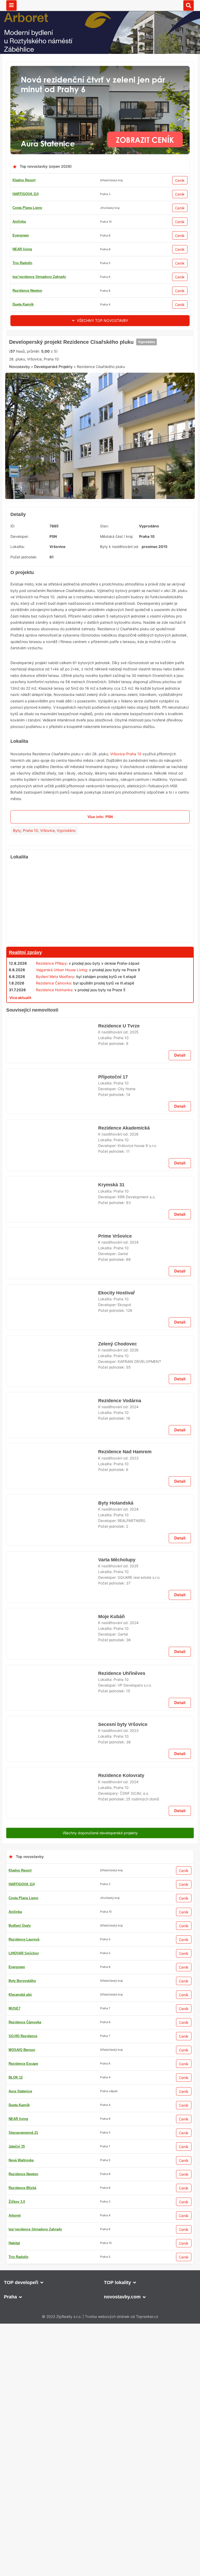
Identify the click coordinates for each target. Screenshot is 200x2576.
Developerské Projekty (53, 452)
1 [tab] (84, 574)
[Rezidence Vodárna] (52, 2268)
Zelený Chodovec (117, 2182)
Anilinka (19, 222)
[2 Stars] (48, 427)
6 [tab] (116, 574)
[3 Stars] (74, 427)
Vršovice (47, 910)
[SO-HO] (100, 1944)
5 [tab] (109, 574)
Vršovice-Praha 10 (126, 834)
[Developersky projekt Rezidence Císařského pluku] (100, 518)
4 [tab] (103, 574)
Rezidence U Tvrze (118, 1328)
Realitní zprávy (25, 1032)
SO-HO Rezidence (27, 263)
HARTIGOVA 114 (26, 194)
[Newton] (100, 1090)
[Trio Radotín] (100, 338)
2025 (134, 1334)
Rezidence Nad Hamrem (125, 2311)
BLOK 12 (20, 235)
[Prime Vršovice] (52, 1841)
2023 (134, 2317)
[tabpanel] (100, 518)
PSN (53, 616)
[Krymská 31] (52, 1776)
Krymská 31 (110, 1755)
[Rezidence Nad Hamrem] (52, 2332)
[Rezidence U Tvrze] (52, 1349)
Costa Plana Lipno (27, 208)
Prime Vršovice (115, 1820)
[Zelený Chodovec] (52, 2203)
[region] (100, 982)
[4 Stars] (100, 427)
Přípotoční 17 (112, 1393)
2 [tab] (91, 574)
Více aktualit (20, 1078)
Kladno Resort (24, 180)
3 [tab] (97, 574)
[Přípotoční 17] (52, 1414)
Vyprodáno (144, 407)
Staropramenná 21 (27, 277)
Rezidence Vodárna (120, 2246)
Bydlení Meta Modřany (55, 1056)
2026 (134, 1464)
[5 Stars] (126, 427)
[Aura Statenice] (100, 69)
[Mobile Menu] (11, 5)
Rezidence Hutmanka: (55, 1070)
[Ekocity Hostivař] (52, 1906)
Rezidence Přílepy (51, 1043)
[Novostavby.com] (100, 5)
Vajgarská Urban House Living (61, 1050)
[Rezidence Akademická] (52, 1479)
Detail (180, 1371)
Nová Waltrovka (25, 304)
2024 (134, 1826)
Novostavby (20, 452)
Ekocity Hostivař (116, 1885)
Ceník (180, 180)
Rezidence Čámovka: (54, 1063)
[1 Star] (22, 427)
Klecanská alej (24, 249)
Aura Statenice (24, 291)
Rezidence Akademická (124, 1458)
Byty (17, 910)
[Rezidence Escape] (100, 2370)
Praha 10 (30, 910)
